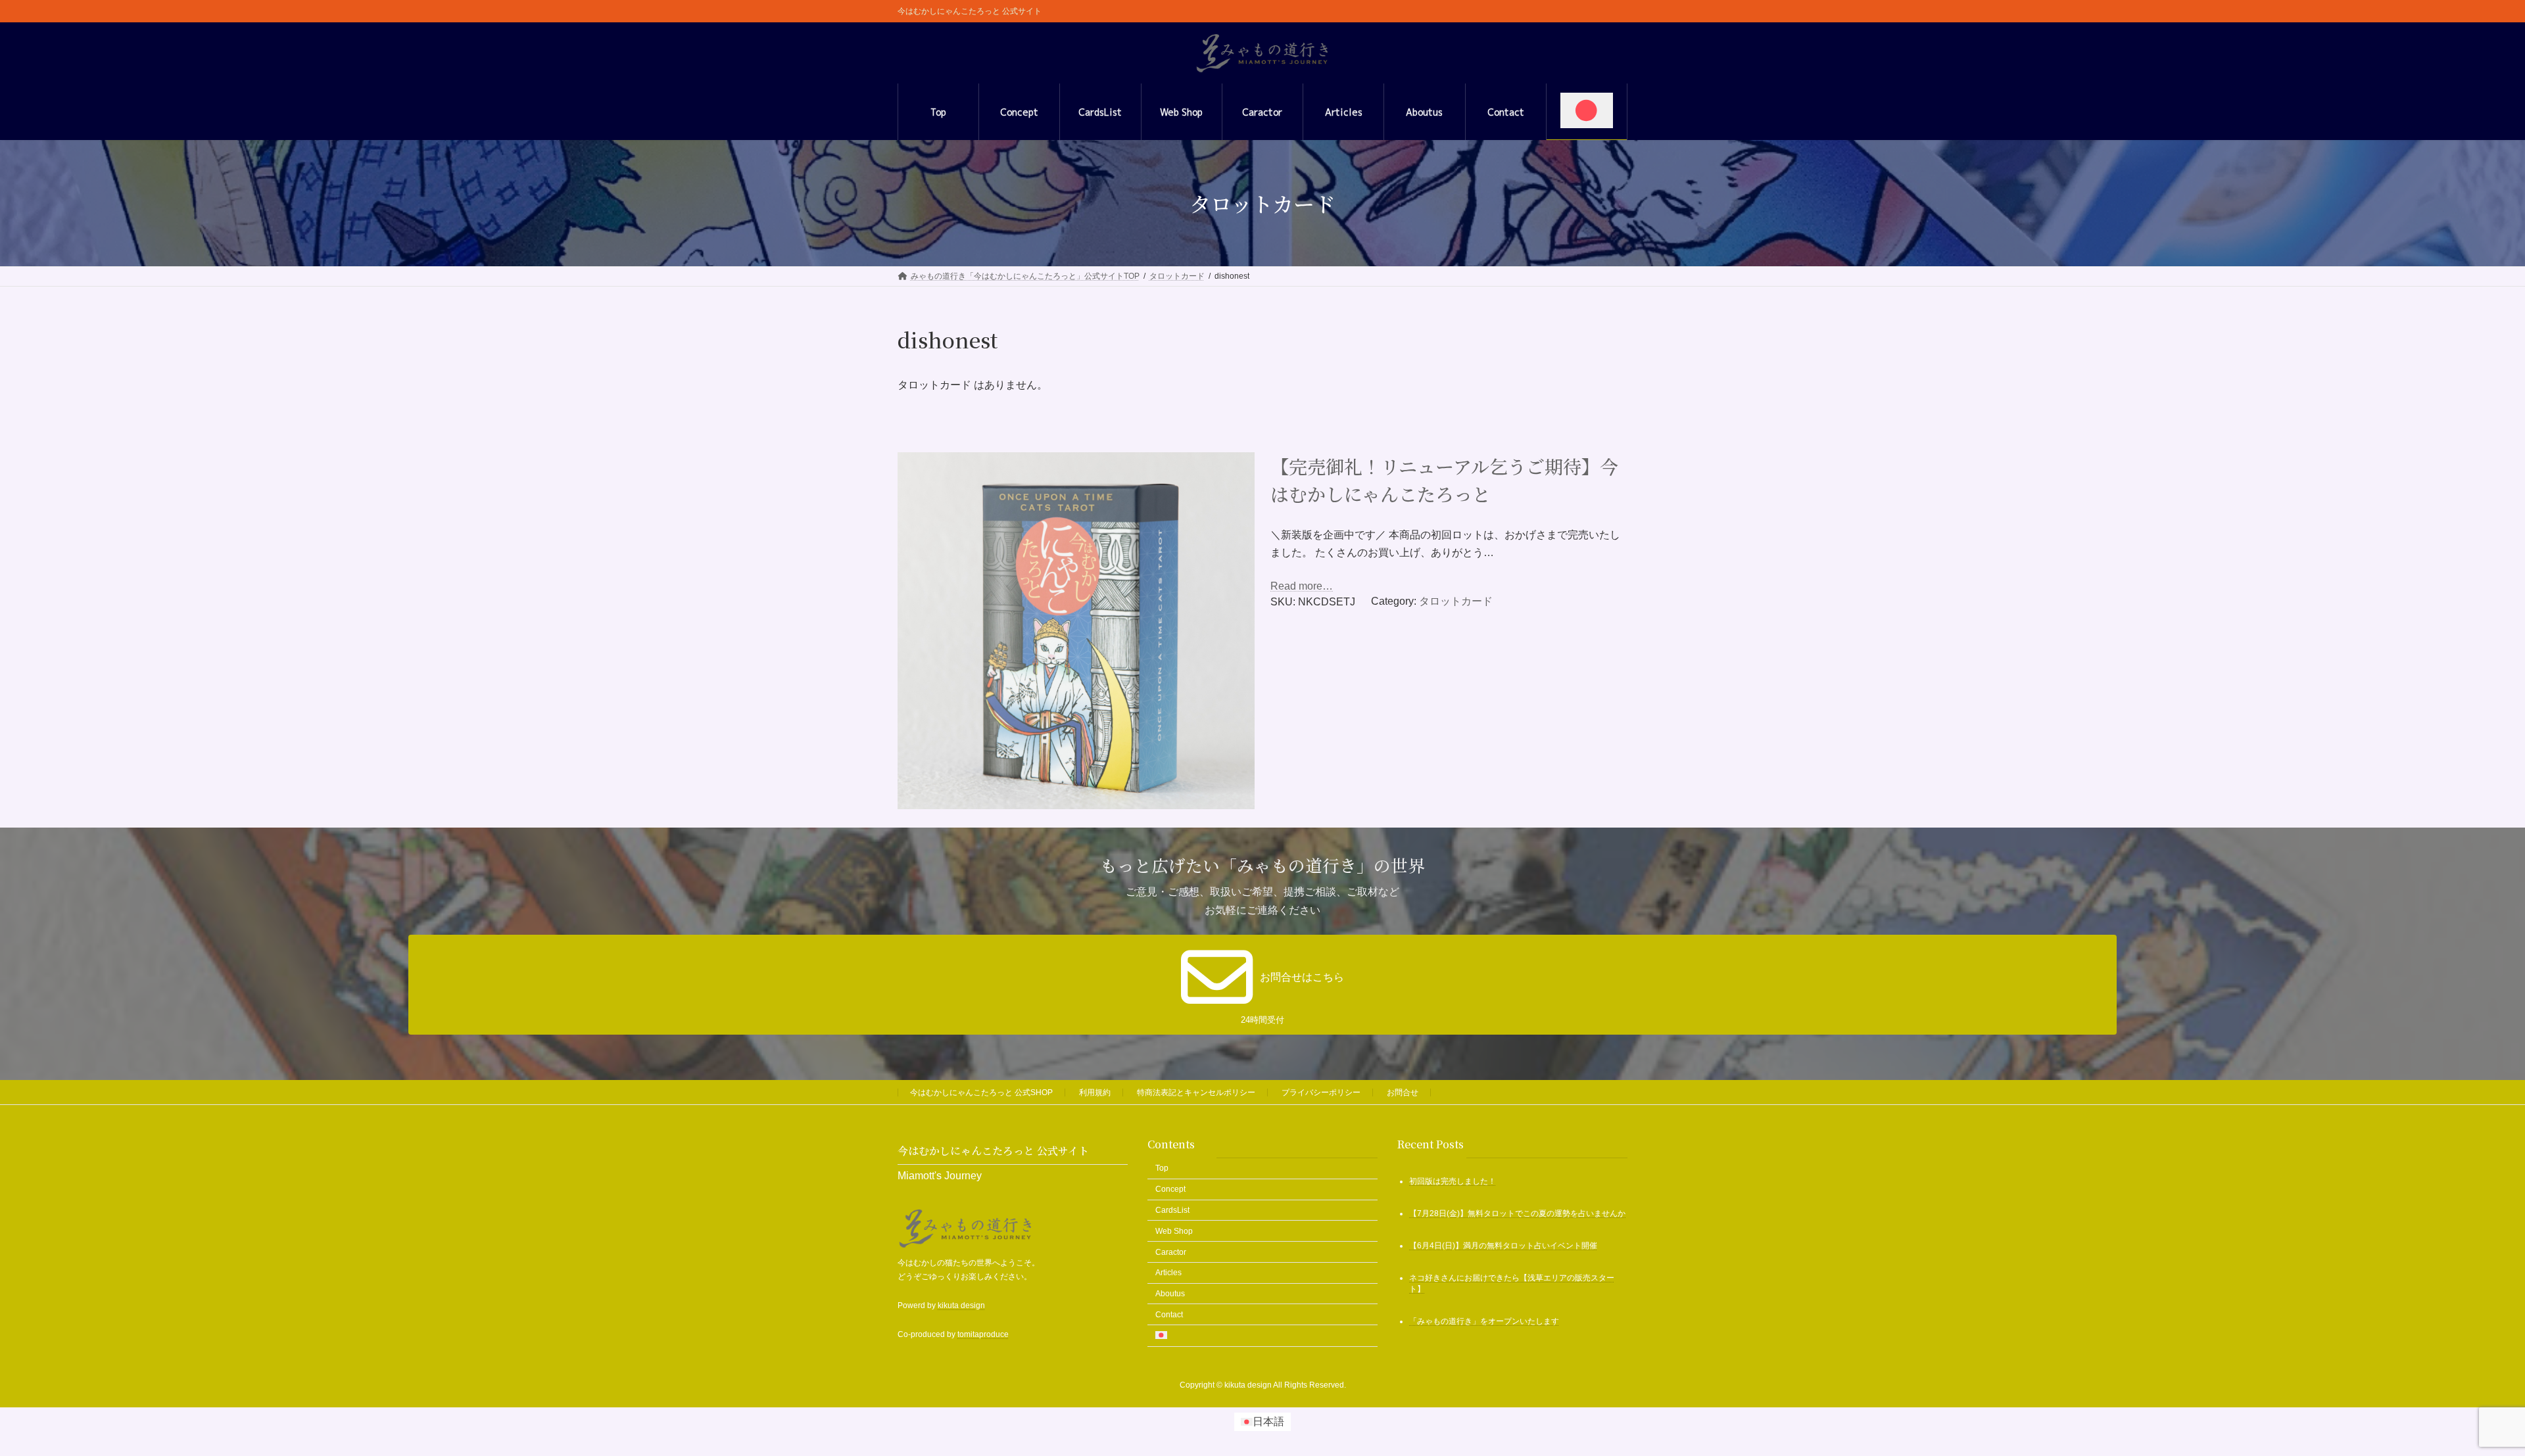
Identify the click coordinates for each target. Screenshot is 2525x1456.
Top (1162, 1168)
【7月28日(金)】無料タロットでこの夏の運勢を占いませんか (1517, 1213)
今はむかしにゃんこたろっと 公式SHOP (981, 1092)
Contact (1169, 1315)
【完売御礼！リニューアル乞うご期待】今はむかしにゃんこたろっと (1444, 480)
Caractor (1171, 1252)
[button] (1262, 985)
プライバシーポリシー (1321, 1092)
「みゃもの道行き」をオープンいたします (1484, 1321)
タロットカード (1456, 601)
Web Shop (1174, 1231)
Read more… (1302, 586)
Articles (1168, 1273)
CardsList (1172, 1210)
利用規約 (1095, 1092)
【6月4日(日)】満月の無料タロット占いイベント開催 (1503, 1246)
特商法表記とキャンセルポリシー (1196, 1092)
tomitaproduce (983, 1334)
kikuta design (961, 1305)
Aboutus (1170, 1294)
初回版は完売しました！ (1453, 1181)
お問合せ (1403, 1092)
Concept (1170, 1189)
